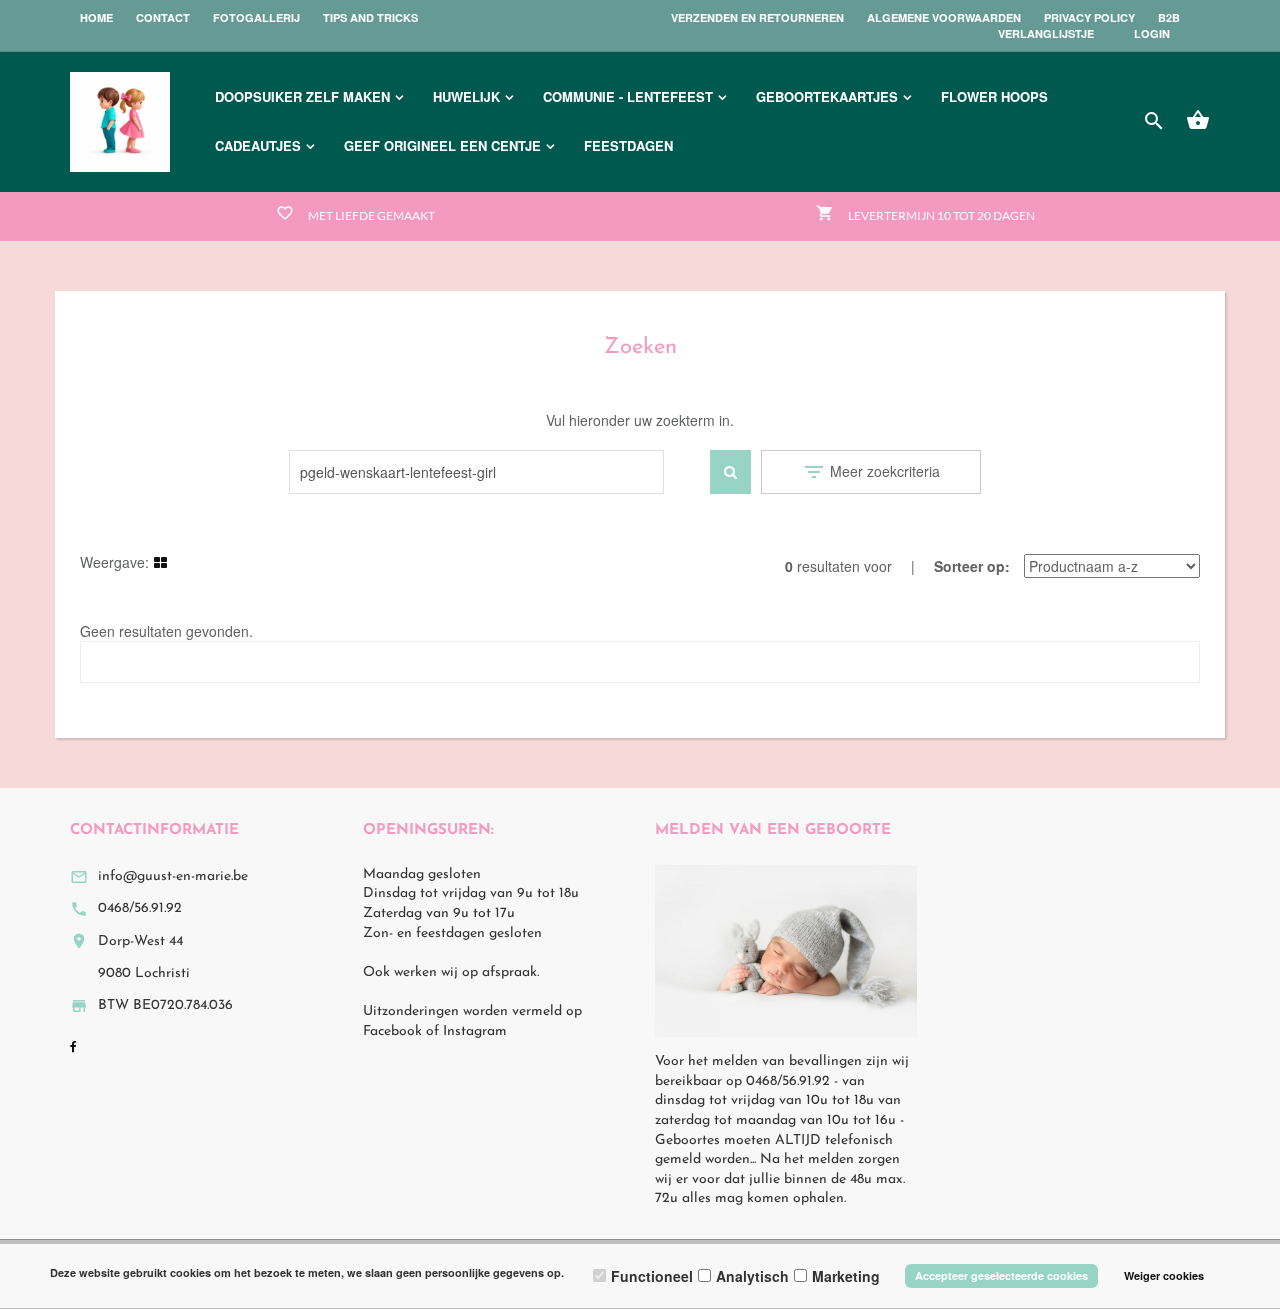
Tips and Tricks (370, 17)
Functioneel (652, 1276)
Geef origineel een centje (442, 145)
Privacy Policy (1089, 17)
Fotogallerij (256, 17)
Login (1152, 33)
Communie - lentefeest (628, 96)
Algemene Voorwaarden (944, 17)
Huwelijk (466, 96)
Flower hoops (994, 96)
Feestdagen (628, 145)
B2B (1169, 17)
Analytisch (752, 1276)
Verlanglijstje (1046, 33)
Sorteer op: (972, 566)
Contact (163, 17)
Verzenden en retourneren (757, 17)
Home (96, 17)
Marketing (846, 1276)
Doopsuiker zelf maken (302, 96)
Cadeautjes (258, 145)
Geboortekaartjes (827, 96)
